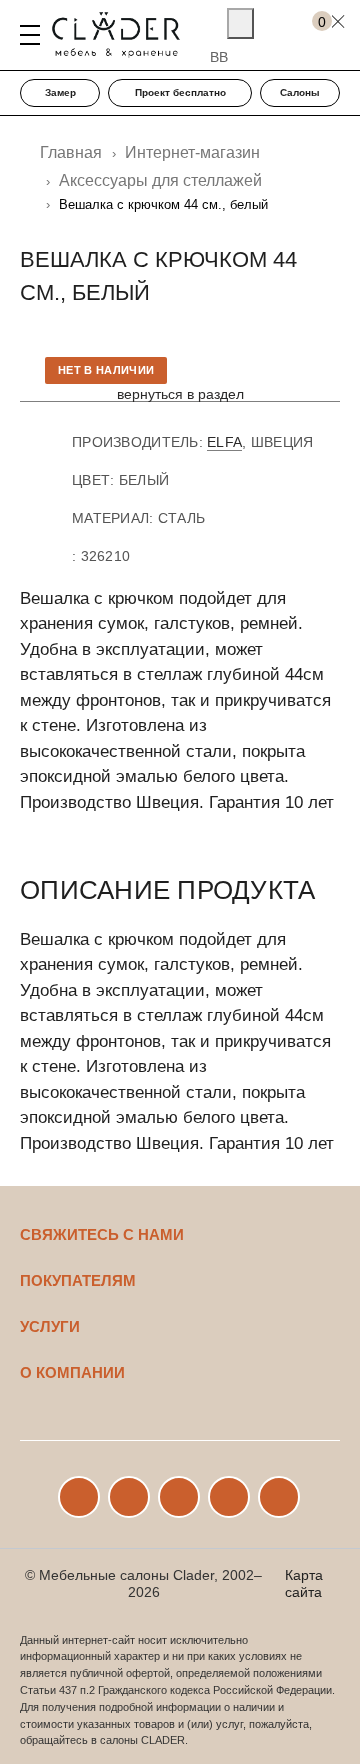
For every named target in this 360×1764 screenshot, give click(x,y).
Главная (71, 152)
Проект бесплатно (180, 92)
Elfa (224, 442)
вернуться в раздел (180, 394)
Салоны (300, 92)
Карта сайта (304, 1583)
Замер (60, 92)
